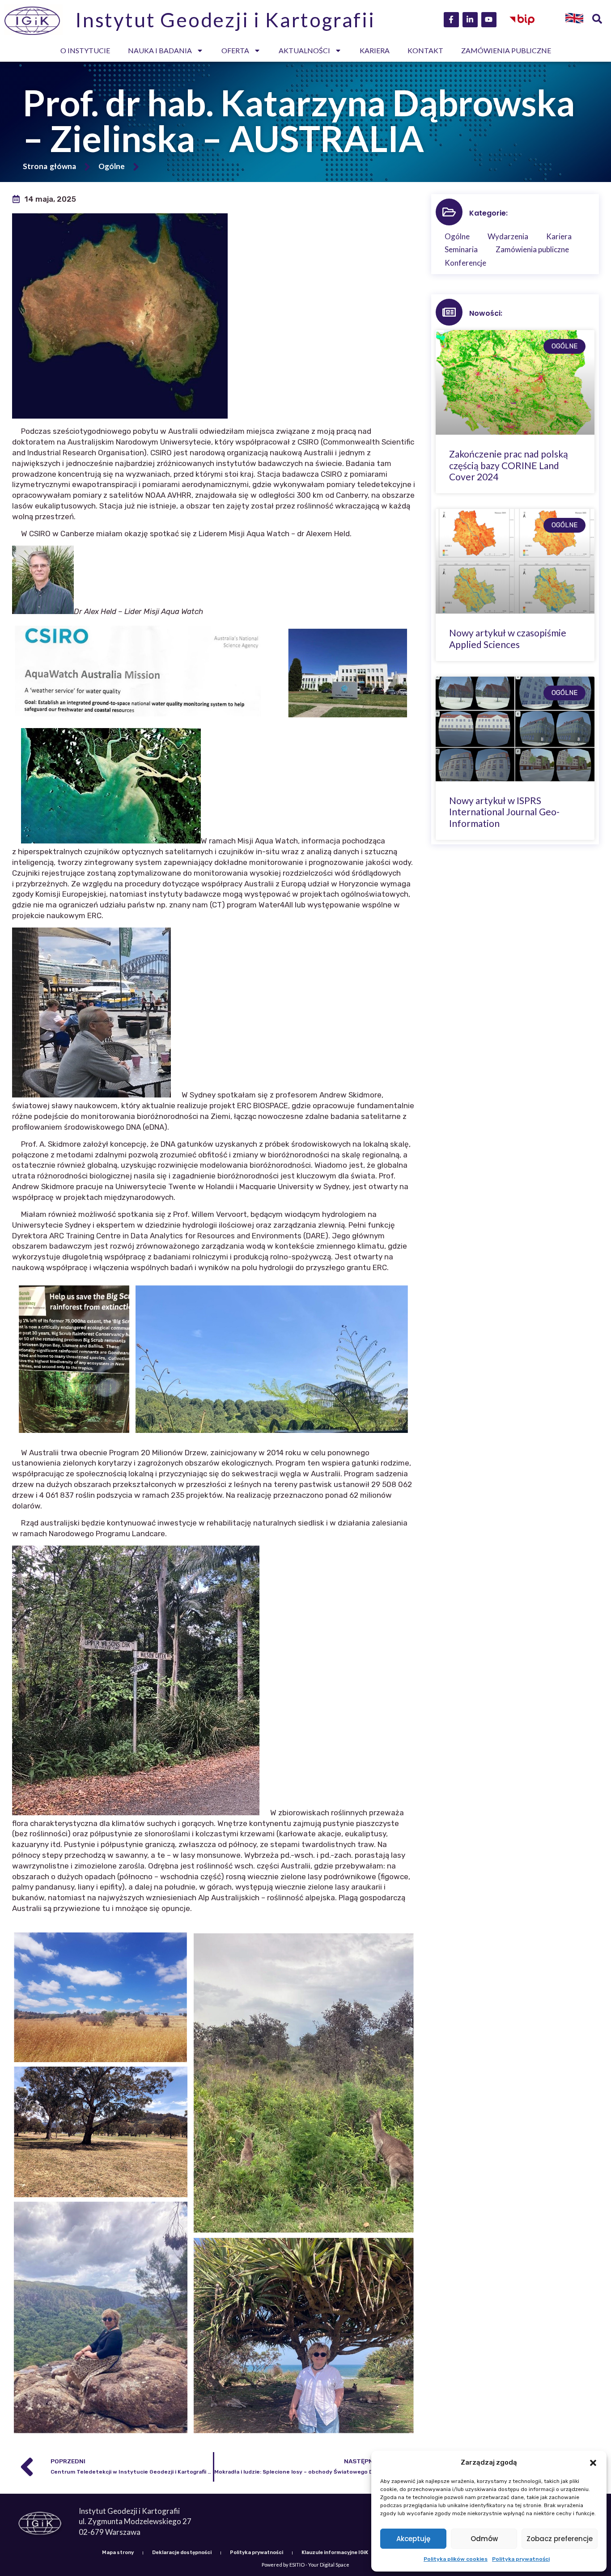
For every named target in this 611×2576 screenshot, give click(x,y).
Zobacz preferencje (560, 2539)
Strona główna (49, 166)
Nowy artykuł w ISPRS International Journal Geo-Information (504, 811)
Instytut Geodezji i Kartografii (225, 20)
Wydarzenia (508, 236)
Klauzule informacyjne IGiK (335, 2553)
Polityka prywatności (521, 2559)
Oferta (235, 50)
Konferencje (465, 263)
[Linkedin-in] (470, 20)
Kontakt (425, 50)
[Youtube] (489, 20)
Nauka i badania (160, 50)
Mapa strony (118, 2553)
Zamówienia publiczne (506, 50)
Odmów (484, 2539)
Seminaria (461, 249)
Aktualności (304, 50)
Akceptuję (413, 2539)
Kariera (375, 50)
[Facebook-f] (451, 20)
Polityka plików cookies (456, 2559)
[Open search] (597, 20)
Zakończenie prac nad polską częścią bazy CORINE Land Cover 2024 (509, 465)
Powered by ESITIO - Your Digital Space (305, 2565)
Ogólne (112, 166)
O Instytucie (85, 50)
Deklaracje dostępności (182, 2553)
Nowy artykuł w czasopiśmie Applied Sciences (508, 638)
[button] (593, 2463)
